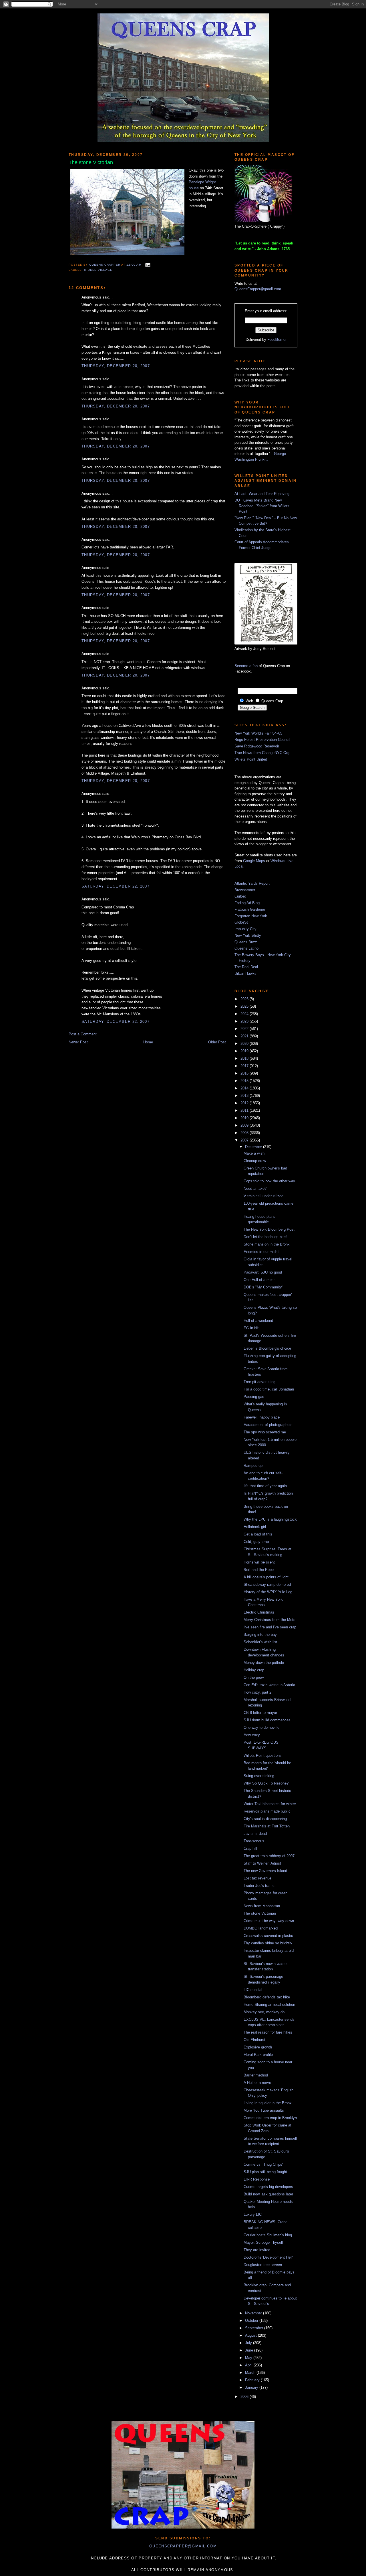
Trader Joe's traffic (259, 1886)
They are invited (257, 2250)
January (252, 2387)
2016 (245, 1073)
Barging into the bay (260, 1635)
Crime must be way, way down (269, 1921)
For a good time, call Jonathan (269, 1389)
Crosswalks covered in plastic (268, 1936)
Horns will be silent (259, 1562)
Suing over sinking (259, 1776)
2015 (245, 1081)
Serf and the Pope (259, 1570)
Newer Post (78, 1042)
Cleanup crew (255, 1161)
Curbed (240, 896)
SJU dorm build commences (267, 1720)
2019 (245, 1051)
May (249, 2358)
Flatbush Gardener (250, 909)
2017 (245, 1066)
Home (148, 1042)
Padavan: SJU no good (263, 1272)
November (254, 2313)
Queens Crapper (105, 265)
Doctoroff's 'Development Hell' (268, 2257)
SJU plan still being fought (265, 2172)
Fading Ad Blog (247, 903)
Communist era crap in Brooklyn (270, 2118)
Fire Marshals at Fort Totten (267, 1826)
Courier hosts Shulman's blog (268, 2235)
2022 (245, 1029)
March (251, 2373)
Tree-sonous (254, 1841)
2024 (245, 1014)
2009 (245, 1125)
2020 (245, 1044)
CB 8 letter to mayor (260, 1713)
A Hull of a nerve (257, 2083)
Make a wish (254, 1153)
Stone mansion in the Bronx (267, 1244)
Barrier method (256, 2075)
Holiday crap (254, 1670)
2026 (245, 999)
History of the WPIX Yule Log (268, 1592)
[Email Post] (147, 265)
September (255, 2328)
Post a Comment (83, 1034)
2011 (245, 1110)
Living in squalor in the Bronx (268, 2103)
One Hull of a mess (260, 1280)
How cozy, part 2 (257, 1692)
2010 (245, 1118)
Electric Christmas (259, 1612)
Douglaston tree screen (263, 2265)
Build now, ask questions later (268, 2194)
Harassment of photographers (268, 1425)
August (251, 2335)
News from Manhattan (262, 1906)
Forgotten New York (251, 916)
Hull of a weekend (258, 1321)
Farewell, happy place (262, 1417)
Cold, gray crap (256, 1542)
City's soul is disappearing (265, 1819)
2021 (245, 1036)
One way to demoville (261, 1727)
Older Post (217, 1042)
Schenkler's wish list (260, 1642)
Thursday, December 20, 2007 (116, 366)
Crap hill (250, 1848)
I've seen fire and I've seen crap (270, 1627)
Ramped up (253, 1466)
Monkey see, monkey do (264, 2012)
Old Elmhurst (254, 2040)
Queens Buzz (246, 942)
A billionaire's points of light (266, 1577)
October (252, 2321)
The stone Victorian (260, 1913)
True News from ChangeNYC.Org (262, 753)
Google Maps (254, 861)
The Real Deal (246, 967)
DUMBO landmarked (261, 1928)
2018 (245, 1058)
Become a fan (246, 666)
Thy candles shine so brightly (268, 1943)
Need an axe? (255, 1188)
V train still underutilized (263, 1196)
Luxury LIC (253, 2214)
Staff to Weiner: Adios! (262, 1863)
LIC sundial (253, 1990)
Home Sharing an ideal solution (269, 2005)
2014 (245, 1088)
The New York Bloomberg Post (269, 1229)
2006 (245, 2397)
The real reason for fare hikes (268, 2032)
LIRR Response (257, 2179)
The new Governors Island (265, 1871)
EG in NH (251, 1328)
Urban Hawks (245, 973)
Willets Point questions (263, 1756)
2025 (245, 1006)
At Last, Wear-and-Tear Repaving (262, 494)
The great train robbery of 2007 (269, 1856)
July (249, 2343)
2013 (245, 1096)
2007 (245, 1140)
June (250, 2350)
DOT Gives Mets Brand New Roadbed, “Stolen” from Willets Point (262, 506)
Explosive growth (258, 2047)
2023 (245, 1021)
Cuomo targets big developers (268, 2187)
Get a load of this (258, 1534)
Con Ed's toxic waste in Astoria (269, 1685)
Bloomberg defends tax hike (267, 1997)
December (254, 1147)
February (253, 2380)
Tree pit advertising (259, 1382)
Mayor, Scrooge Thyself (263, 2242)
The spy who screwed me (265, 1432)
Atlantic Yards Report (252, 883)
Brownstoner (245, 890)
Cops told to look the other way (269, 1181)
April (249, 2365)
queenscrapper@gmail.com (183, 2546)
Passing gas (254, 1397)
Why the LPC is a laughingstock (270, 1519)
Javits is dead (255, 1834)
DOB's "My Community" (263, 1287)
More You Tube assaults (264, 2110)
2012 (245, 1103)
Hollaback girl (255, 1527)
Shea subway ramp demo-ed (267, 1585)
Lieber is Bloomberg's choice (267, 1348)
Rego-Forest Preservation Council (262, 740)
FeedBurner (277, 340)
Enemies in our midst (261, 1252)
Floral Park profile (258, 2055)
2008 (245, 1133)
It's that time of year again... (267, 1486)
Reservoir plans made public (267, 1811)
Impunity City (245, 929)
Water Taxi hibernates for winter (270, 1804)
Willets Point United (251, 759)
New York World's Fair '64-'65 (258, 733)
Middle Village (98, 270)
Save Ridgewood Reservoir (257, 746)
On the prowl (254, 1677)
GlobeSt (241, 922)
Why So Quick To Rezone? (266, 1783)
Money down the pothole (264, 1663)
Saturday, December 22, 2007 (116, 886)
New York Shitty (248, 935)
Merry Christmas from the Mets (269, 1620)
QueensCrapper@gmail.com (258, 289)
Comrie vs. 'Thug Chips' (263, 2164)
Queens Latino (246, 948)
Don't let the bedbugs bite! (265, 1237)
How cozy (252, 1735)
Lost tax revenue (257, 1878)
